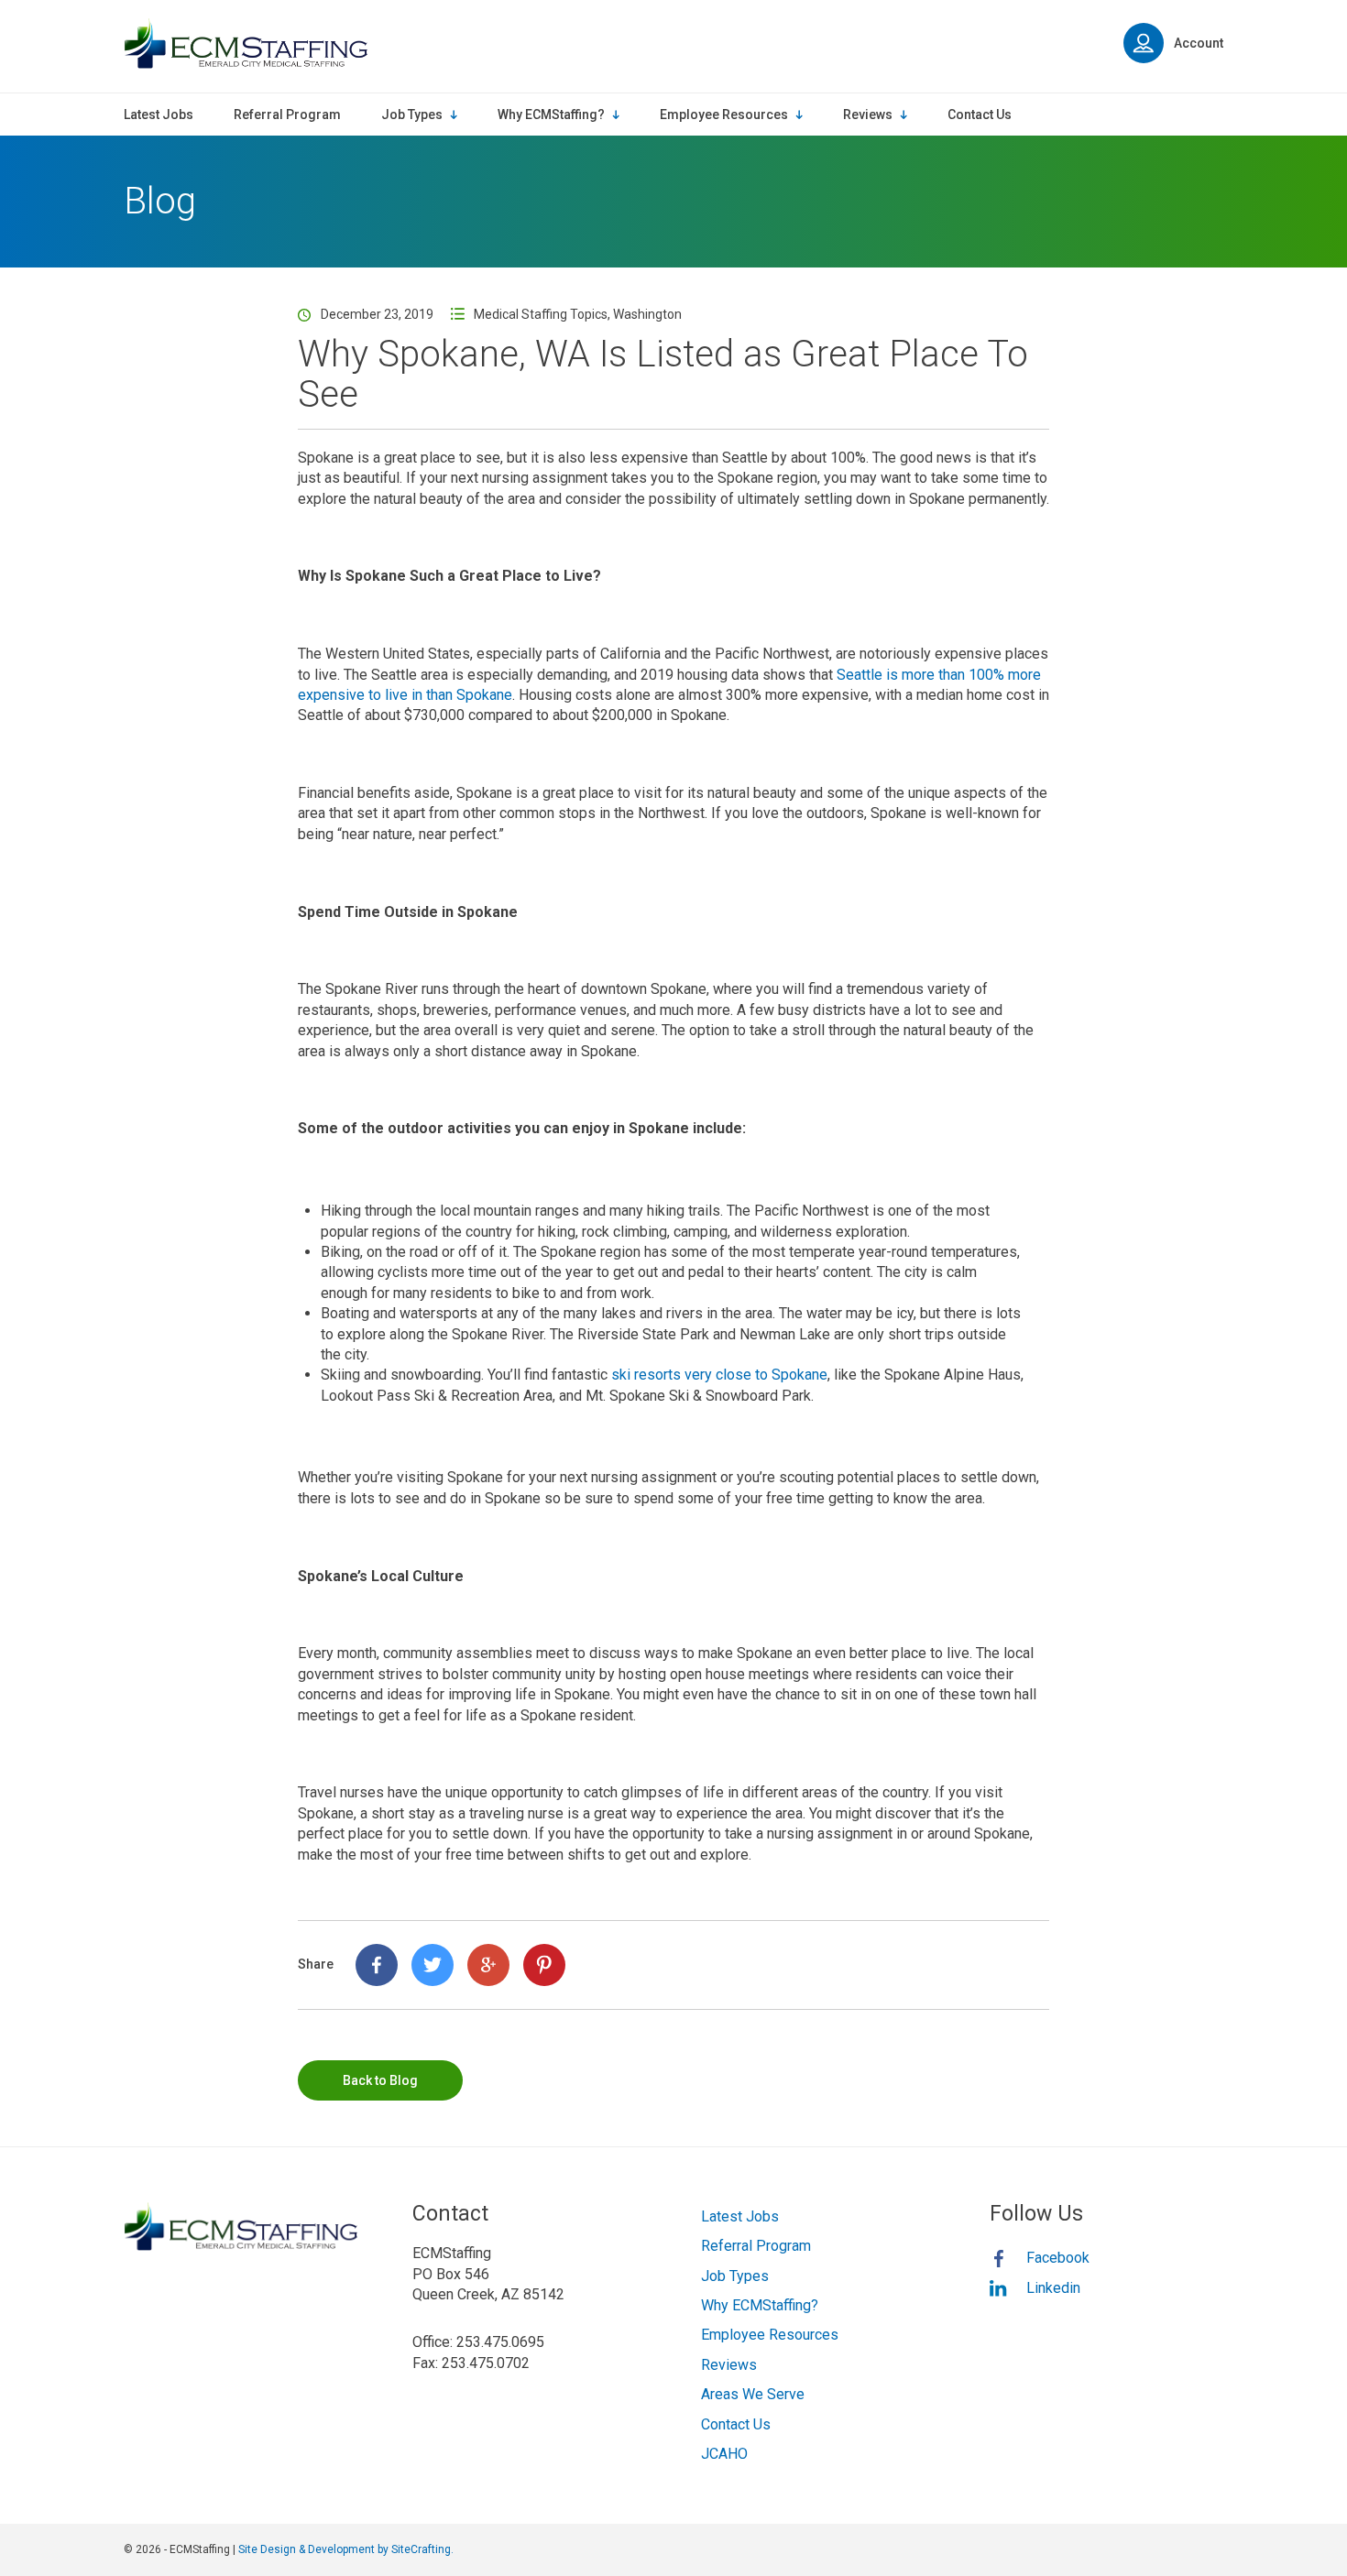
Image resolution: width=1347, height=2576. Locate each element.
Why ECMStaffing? (760, 2305)
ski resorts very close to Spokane (719, 1375)
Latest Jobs (740, 2216)
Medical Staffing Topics (541, 314)
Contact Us (736, 2424)
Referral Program (756, 2246)
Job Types (735, 2276)
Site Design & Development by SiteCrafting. (346, 2549)
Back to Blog (380, 2080)
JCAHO (724, 2454)
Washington (647, 314)
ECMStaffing (246, 44)
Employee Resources (770, 2335)
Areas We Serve (753, 2394)
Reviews (729, 2365)
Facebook (1058, 2258)
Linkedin (1053, 2288)
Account (1199, 43)
